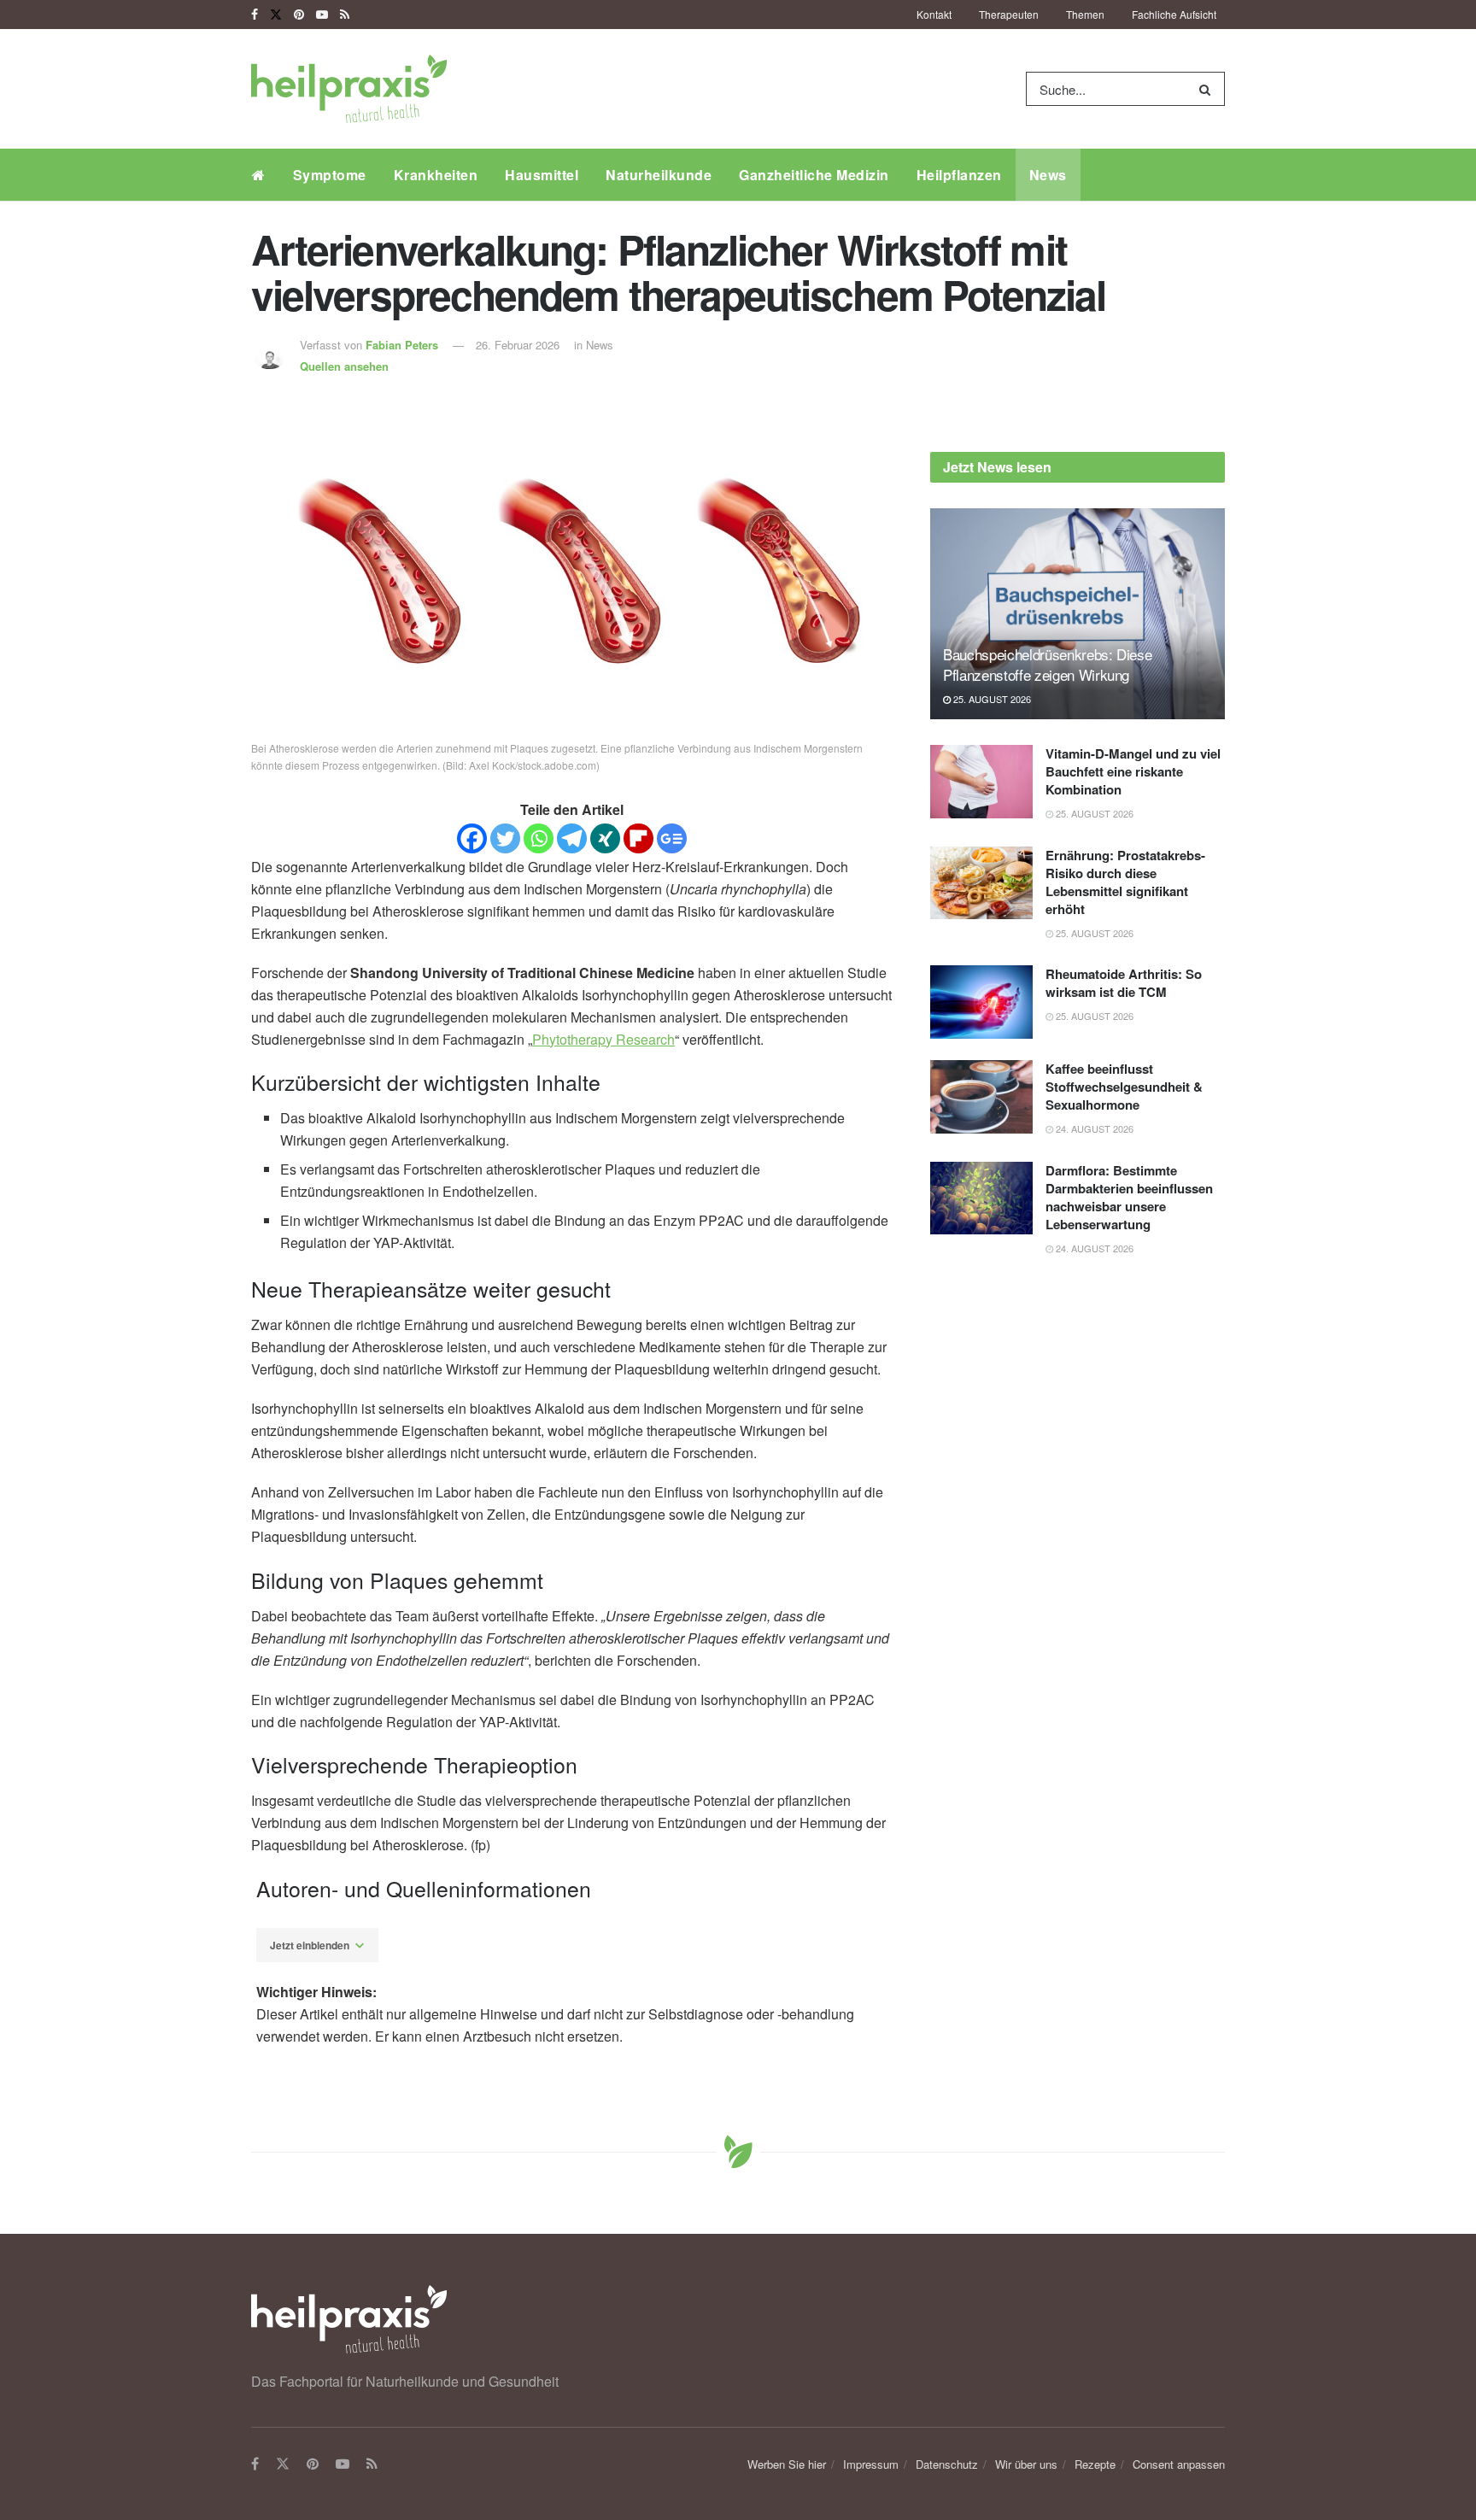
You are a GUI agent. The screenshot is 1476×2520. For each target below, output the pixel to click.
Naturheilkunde (659, 175)
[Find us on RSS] (345, 15)
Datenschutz (947, 2464)
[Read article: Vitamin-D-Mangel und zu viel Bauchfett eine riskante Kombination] (981, 782)
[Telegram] (572, 838)
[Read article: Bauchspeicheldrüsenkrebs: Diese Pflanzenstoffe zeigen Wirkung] (1078, 614)
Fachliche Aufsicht (1174, 14)
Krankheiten (436, 175)
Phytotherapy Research (603, 1039)
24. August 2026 (1093, 1128)
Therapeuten (1009, 14)
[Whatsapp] (539, 838)
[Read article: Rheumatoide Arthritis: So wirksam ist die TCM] (981, 1002)
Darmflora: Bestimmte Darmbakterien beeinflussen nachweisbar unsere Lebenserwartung (1129, 1197)
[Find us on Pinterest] (299, 15)
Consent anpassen (1179, 2464)
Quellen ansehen (344, 366)
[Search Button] (1208, 89)
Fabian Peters (402, 345)
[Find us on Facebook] (255, 15)
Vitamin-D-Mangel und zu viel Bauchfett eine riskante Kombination (1133, 771)
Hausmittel (542, 175)
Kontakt (934, 14)
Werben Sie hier (787, 2464)
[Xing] (605, 838)
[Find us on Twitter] (276, 15)
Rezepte (1095, 2464)
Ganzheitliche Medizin (814, 175)
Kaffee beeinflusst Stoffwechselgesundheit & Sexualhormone (1124, 1087)
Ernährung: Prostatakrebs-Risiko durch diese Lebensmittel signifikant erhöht (1125, 882)
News (1048, 175)
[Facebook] (472, 838)
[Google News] (672, 838)
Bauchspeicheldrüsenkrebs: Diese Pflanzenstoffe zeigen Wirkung (1047, 664)
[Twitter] (505, 838)
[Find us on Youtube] (322, 15)
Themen (1085, 14)
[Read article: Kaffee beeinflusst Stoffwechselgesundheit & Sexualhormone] (981, 1097)
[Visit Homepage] (349, 89)
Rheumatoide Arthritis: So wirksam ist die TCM (1124, 983)
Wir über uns (1026, 2464)
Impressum (871, 2464)
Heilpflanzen (959, 175)
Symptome (330, 175)
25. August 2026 (991, 699)
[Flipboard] (638, 838)
